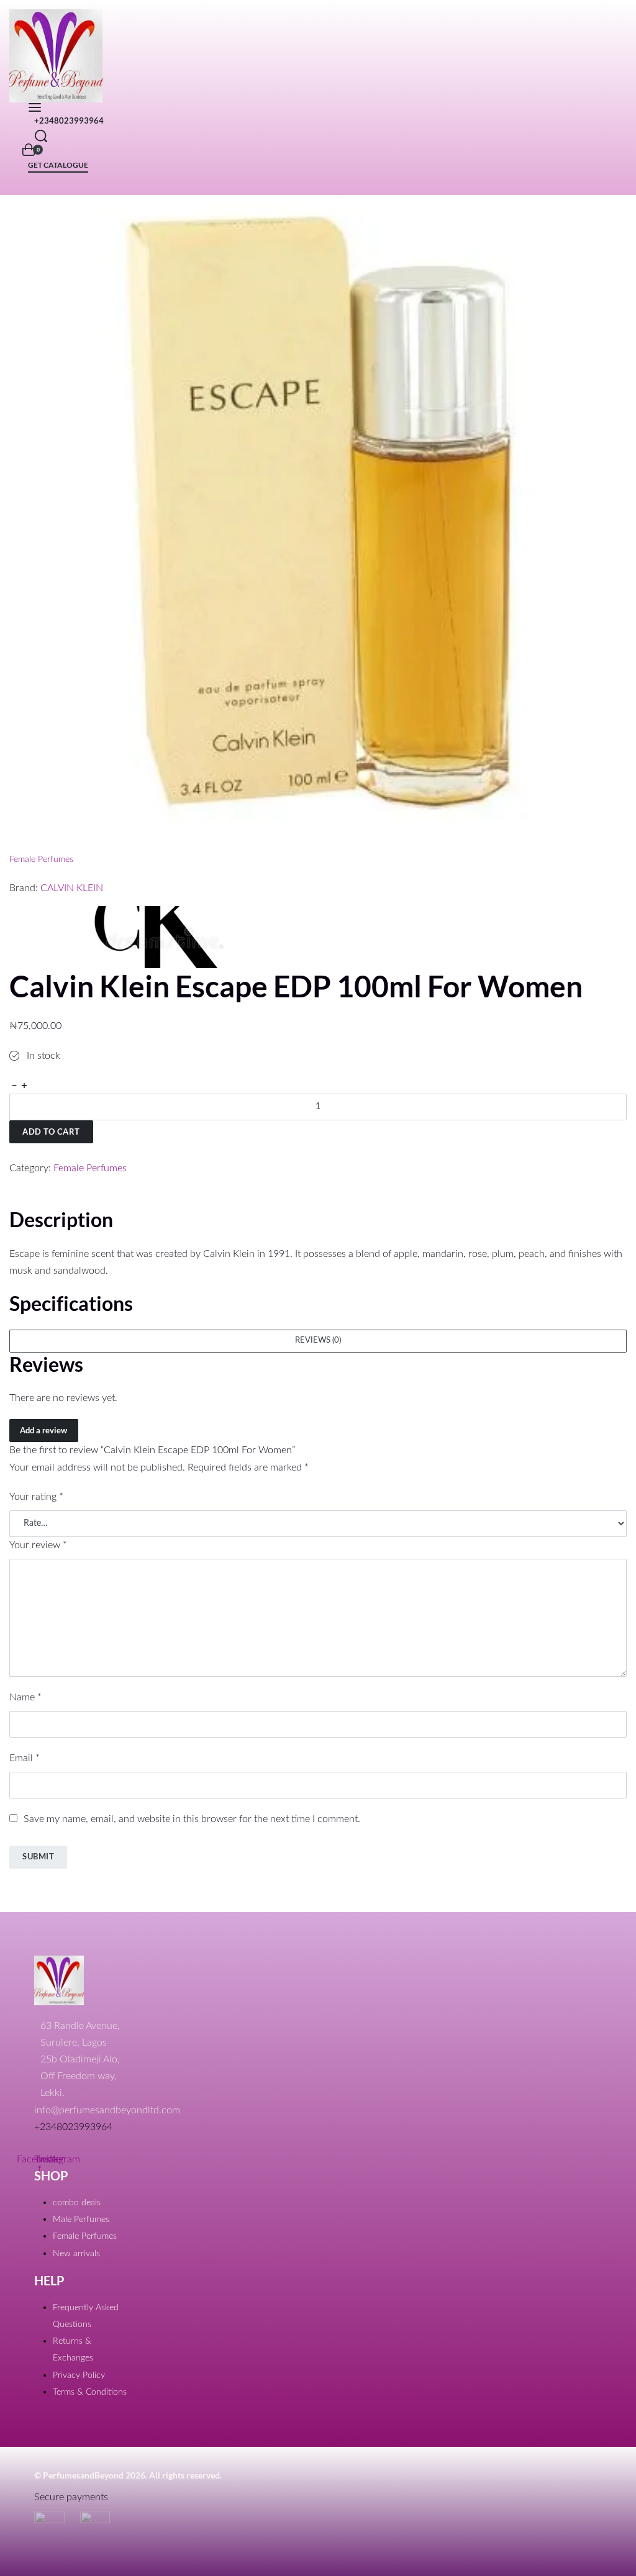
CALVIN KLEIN (72, 888)
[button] (318, 1341)
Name (25, 1697)
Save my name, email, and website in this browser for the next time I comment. (192, 1819)
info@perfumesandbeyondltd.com (107, 2110)
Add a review (43, 1430)
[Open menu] (35, 107)
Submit (38, 1856)
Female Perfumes (41, 859)
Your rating (36, 1497)
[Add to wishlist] (15, 1152)
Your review (38, 1545)
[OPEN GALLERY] (318, 513)
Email (25, 1758)
